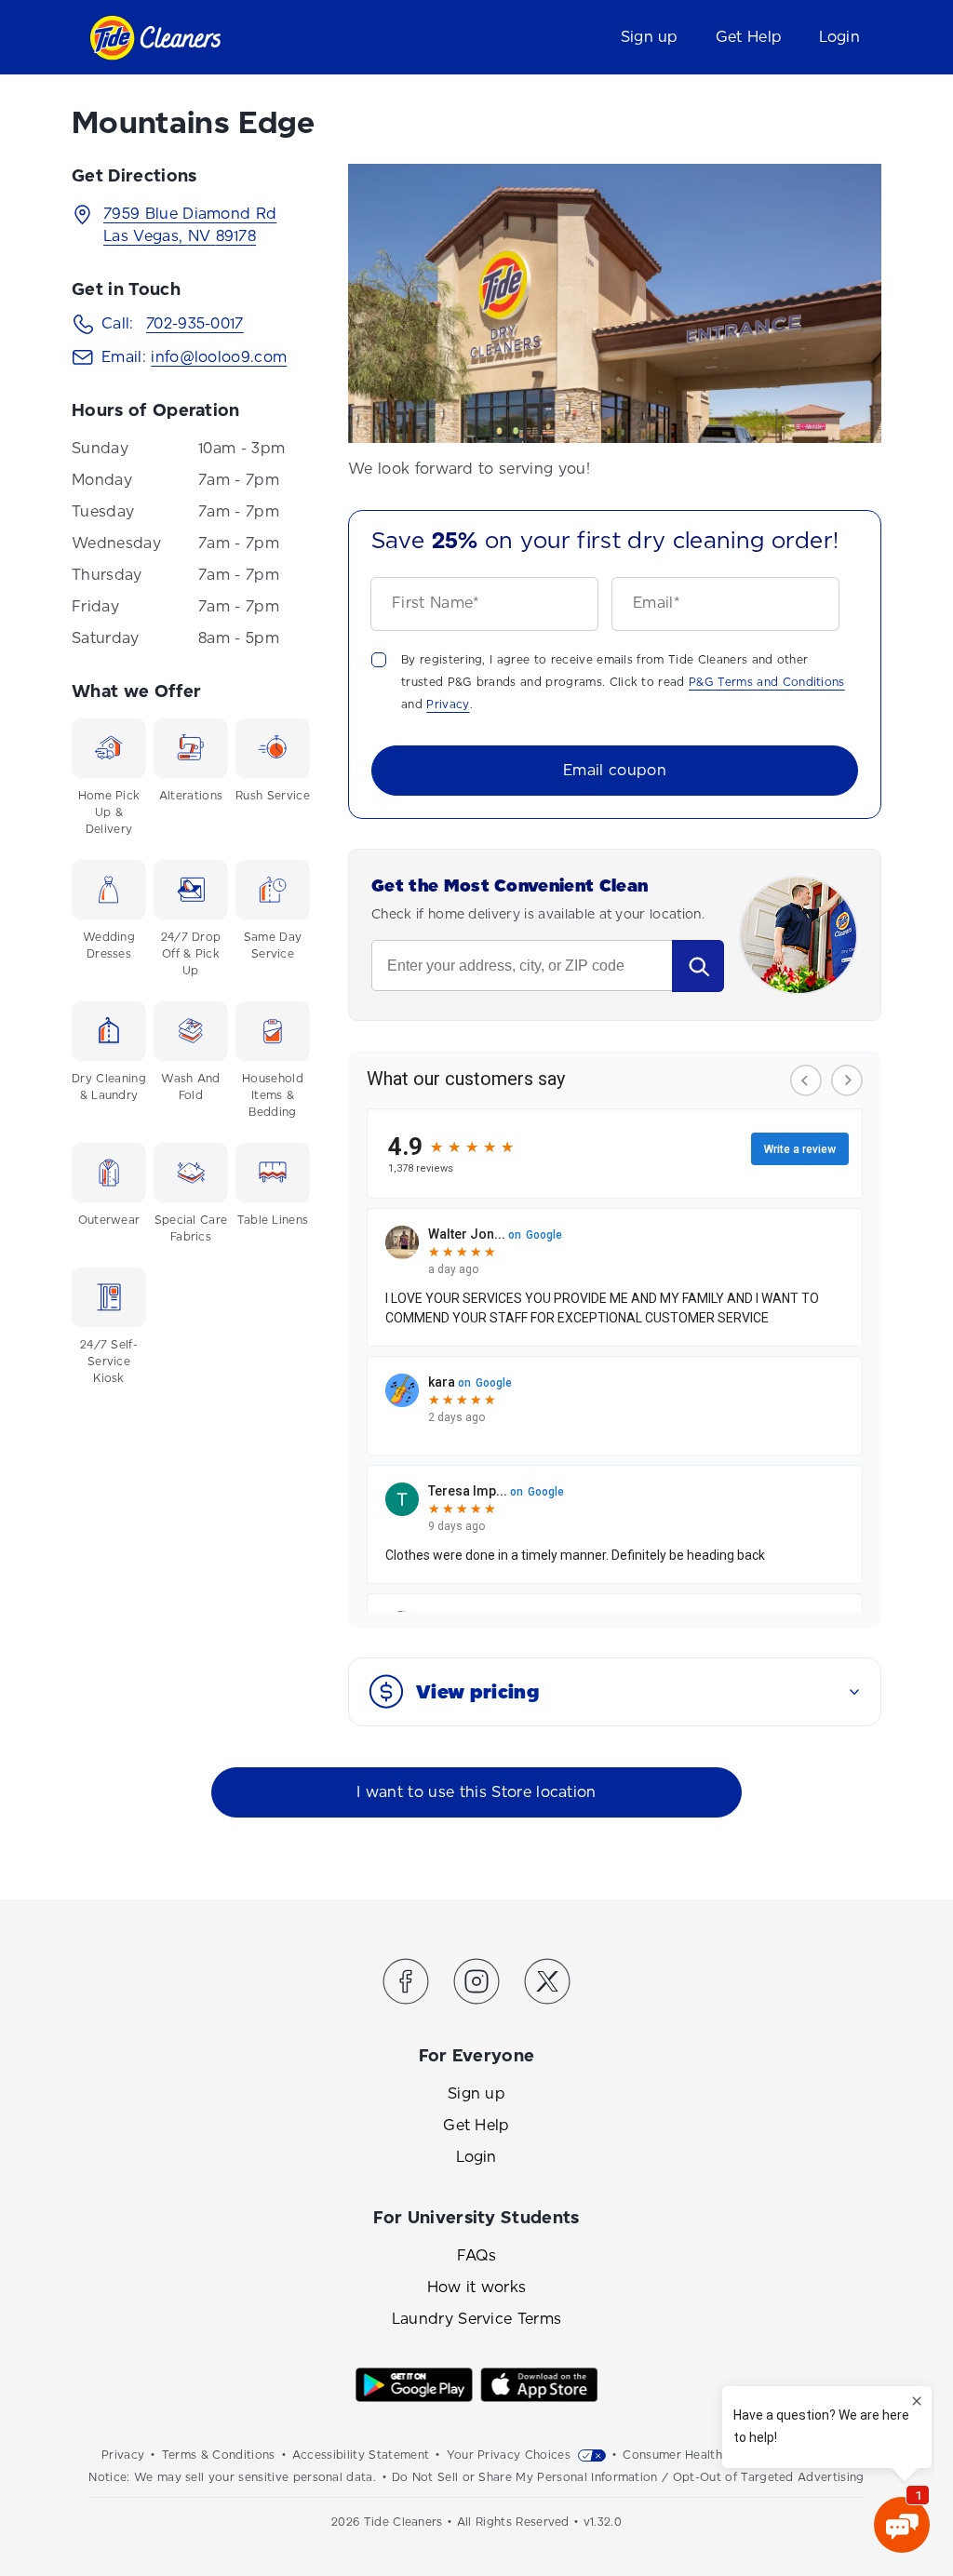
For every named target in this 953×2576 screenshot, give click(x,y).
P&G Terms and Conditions (767, 682)
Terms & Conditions (219, 2455)
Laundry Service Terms (477, 2319)
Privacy (448, 704)
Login (839, 37)
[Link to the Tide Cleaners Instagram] (476, 1985)
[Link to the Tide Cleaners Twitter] (547, 1985)
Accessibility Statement (361, 2455)
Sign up (650, 37)
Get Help (749, 37)
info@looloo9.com (219, 357)
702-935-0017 (195, 323)
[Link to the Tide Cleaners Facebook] (406, 1985)
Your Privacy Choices (509, 2455)
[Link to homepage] (155, 38)
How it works (477, 2287)
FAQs (476, 2255)
